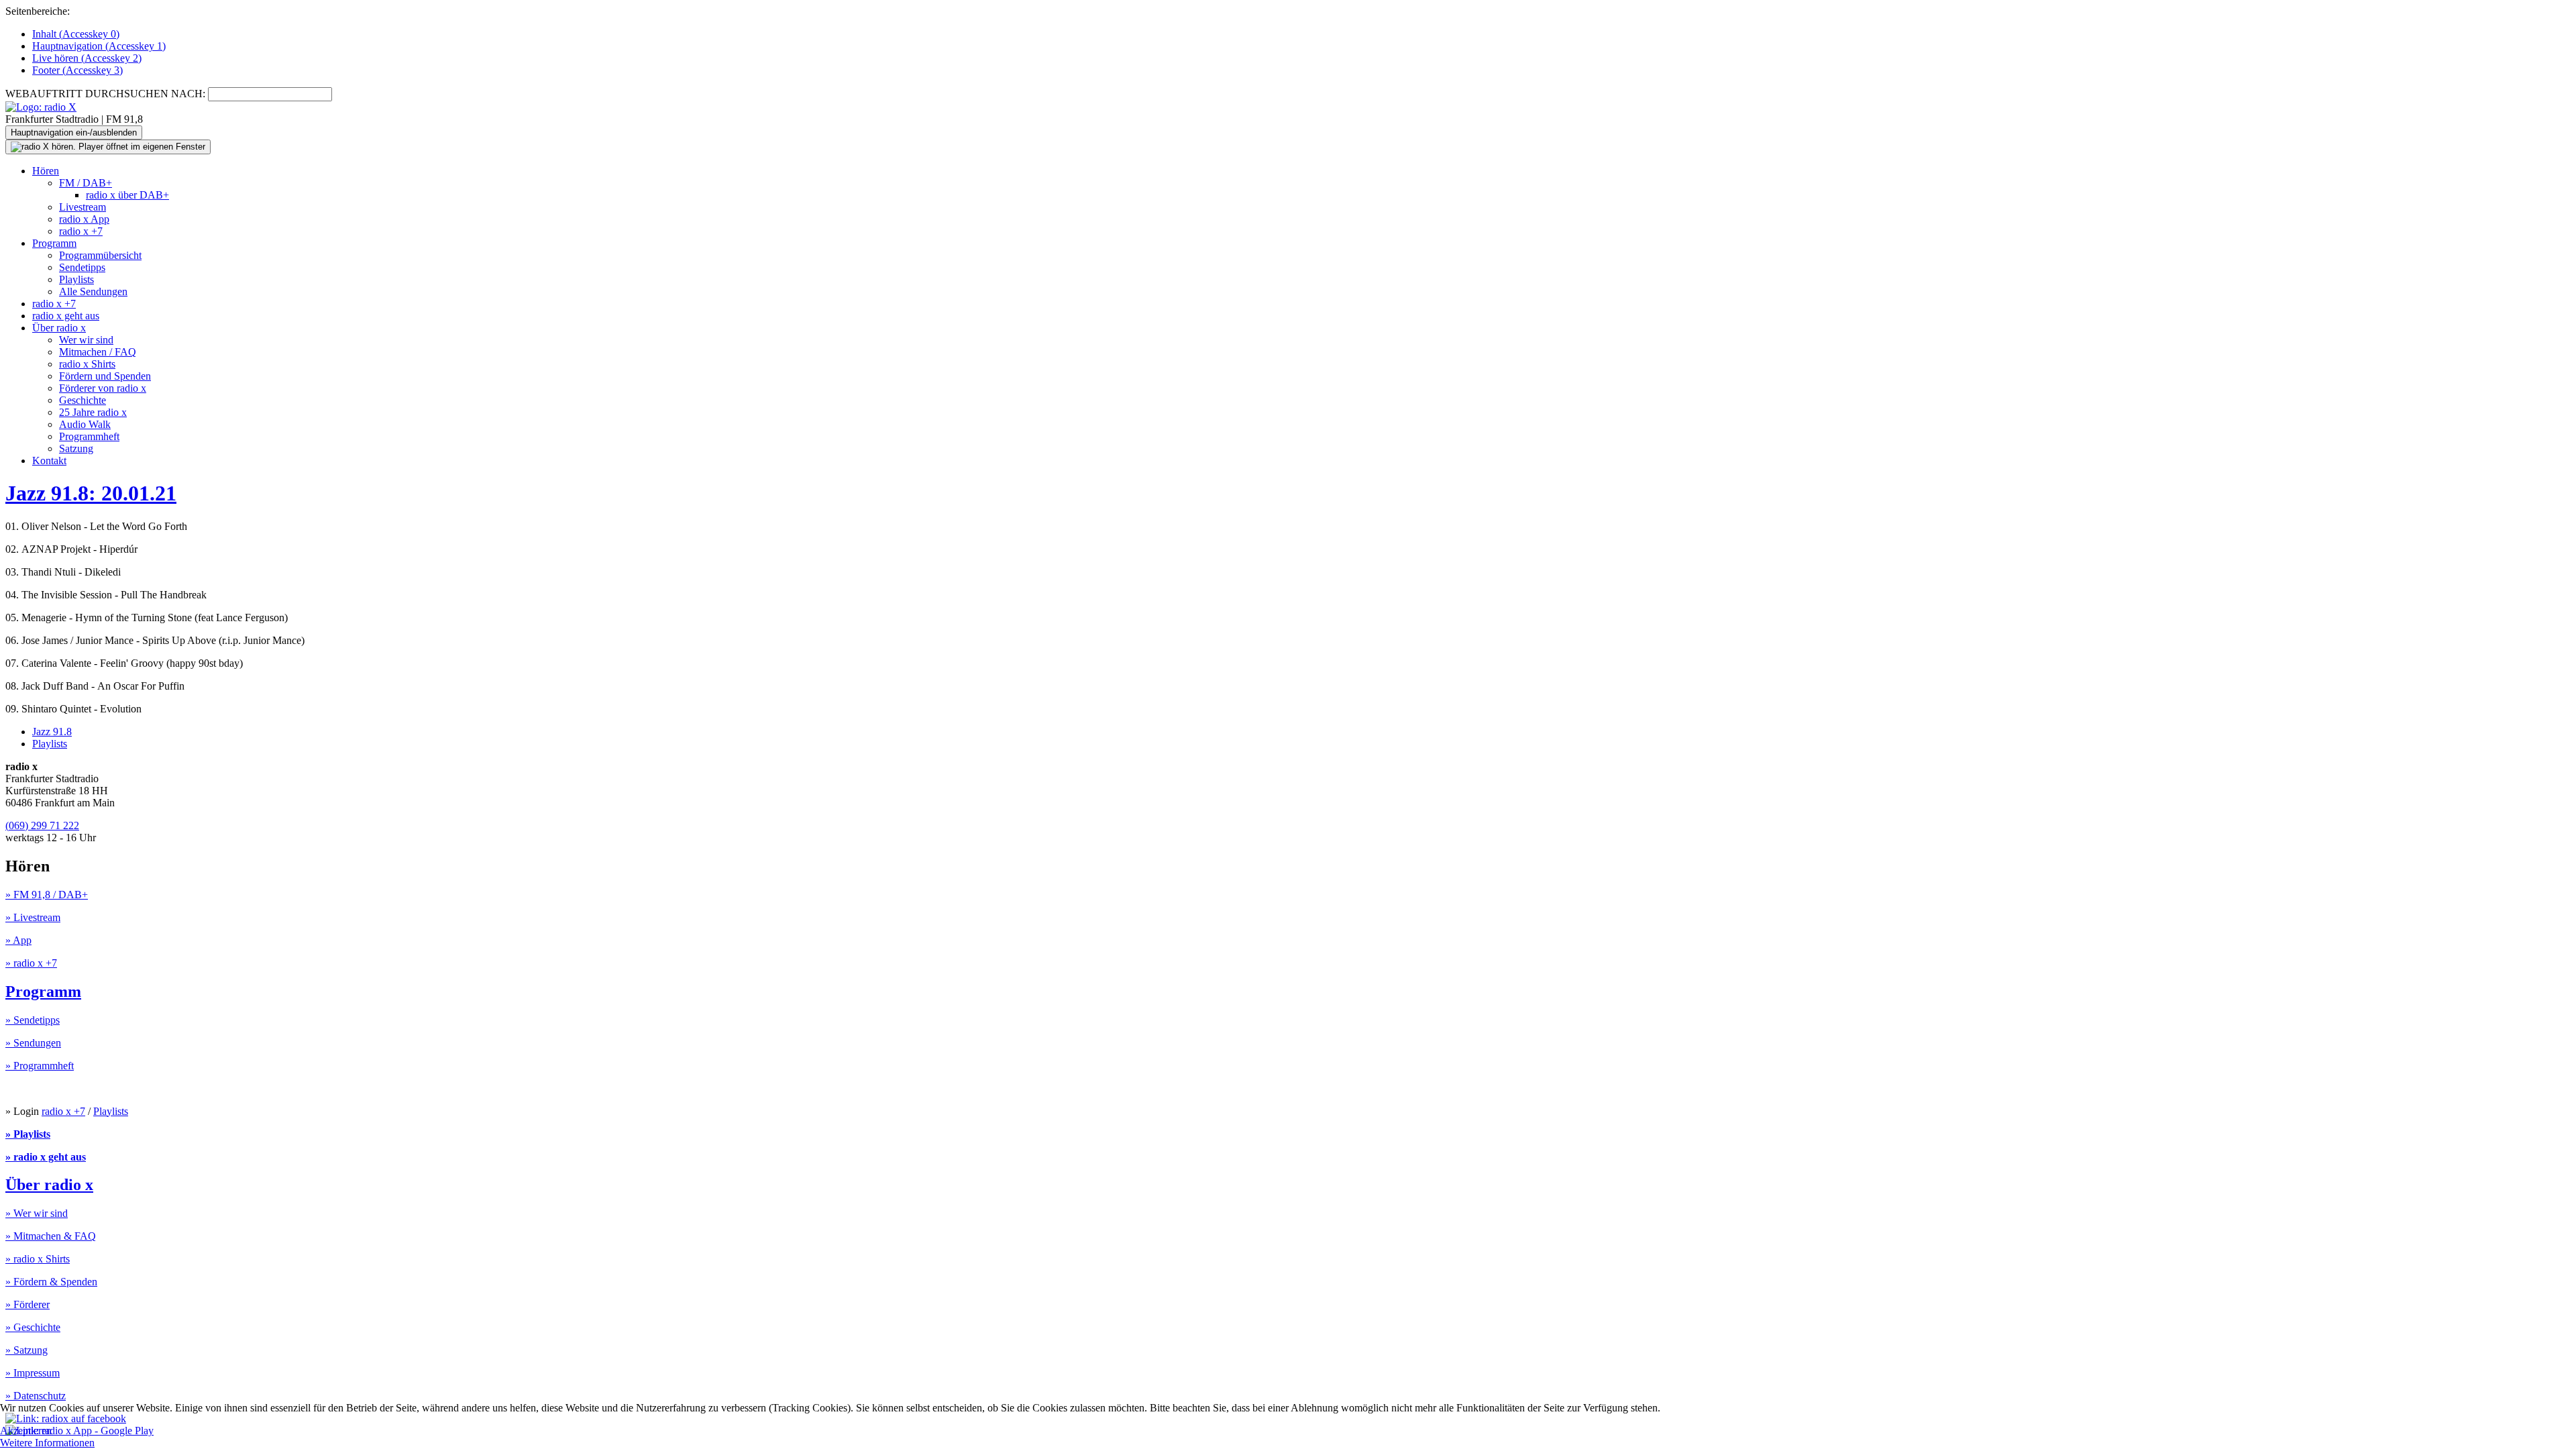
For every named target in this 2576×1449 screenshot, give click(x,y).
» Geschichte (33, 1327)
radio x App (84, 219)
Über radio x (59, 328)
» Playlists (28, 1134)
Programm (54, 243)
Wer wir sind (86, 340)
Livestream (83, 207)
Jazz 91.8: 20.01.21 (91, 493)
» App (18, 940)
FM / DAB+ (86, 183)
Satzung (76, 448)
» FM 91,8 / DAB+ (47, 895)
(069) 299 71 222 (42, 825)
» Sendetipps (33, 1020)
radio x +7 (81, 231)
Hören (46, 171)
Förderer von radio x (103, 388)
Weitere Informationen (47, 1443)
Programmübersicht (100, 255)
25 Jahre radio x (93, 412)
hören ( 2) (87, 58)
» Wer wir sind (37, 1213)
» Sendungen (33, 1043)
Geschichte (83, 400)
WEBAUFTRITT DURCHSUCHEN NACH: (105, 94)
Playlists (76, 279)
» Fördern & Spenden (51, 1282)
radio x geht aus (66, 316)
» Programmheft (40, 1066)
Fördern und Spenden (105, 376)
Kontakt (49, 461)
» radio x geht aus (46, 1157)
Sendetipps (82, 267)
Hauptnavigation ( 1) (99, 46)
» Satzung (26, 1350)
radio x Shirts (87, 364)
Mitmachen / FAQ (98, 352)
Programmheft (89, 436)
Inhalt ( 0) (76, 34)
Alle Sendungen (93, 291)
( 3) (77, 70)
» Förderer (28, 1304)
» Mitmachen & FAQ (51, 1236)
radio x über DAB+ (127, 195)
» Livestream (33, 917)
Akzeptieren (26, 1431)
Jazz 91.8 (52, 732)
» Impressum (33, 1373)
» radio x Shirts (38, 1259)
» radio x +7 (31, 963)
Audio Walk (85, 424)
